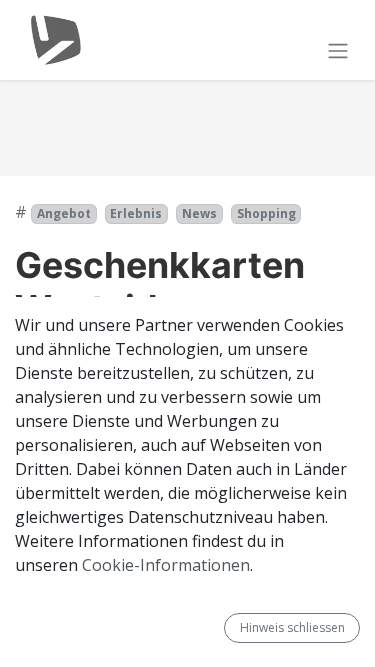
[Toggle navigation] (338, 50)
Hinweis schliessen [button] (292, 627)
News (199, 213)
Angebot (64, 213)
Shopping (266, 213)
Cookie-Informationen (166, 565)
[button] (216, 628)
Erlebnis (136, 213)
